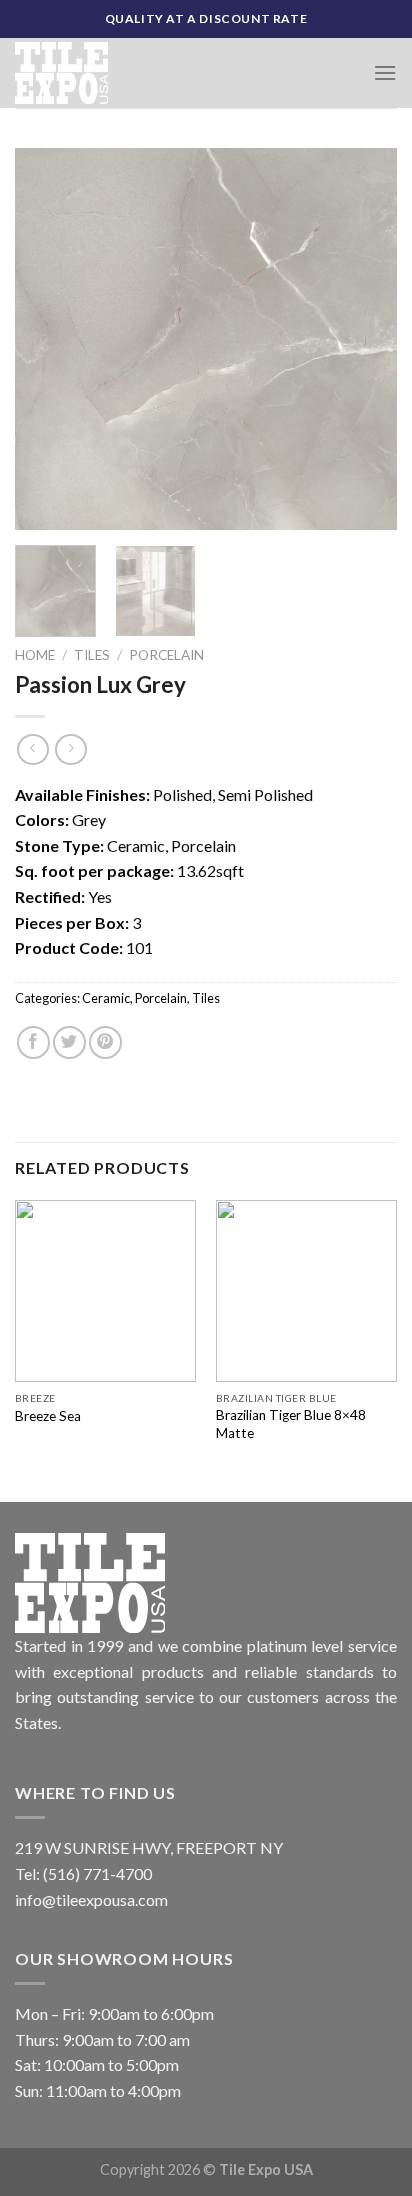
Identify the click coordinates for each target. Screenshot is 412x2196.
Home (35, 655)
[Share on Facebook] (33, 1042)
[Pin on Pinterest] (105, 1042)
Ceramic (106, 998)
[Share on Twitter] (69, 1042)
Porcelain (166, 655)
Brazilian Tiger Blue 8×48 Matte (291, 1424)
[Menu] (385, 72)
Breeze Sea (48, 1416)
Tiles (92, 655)
